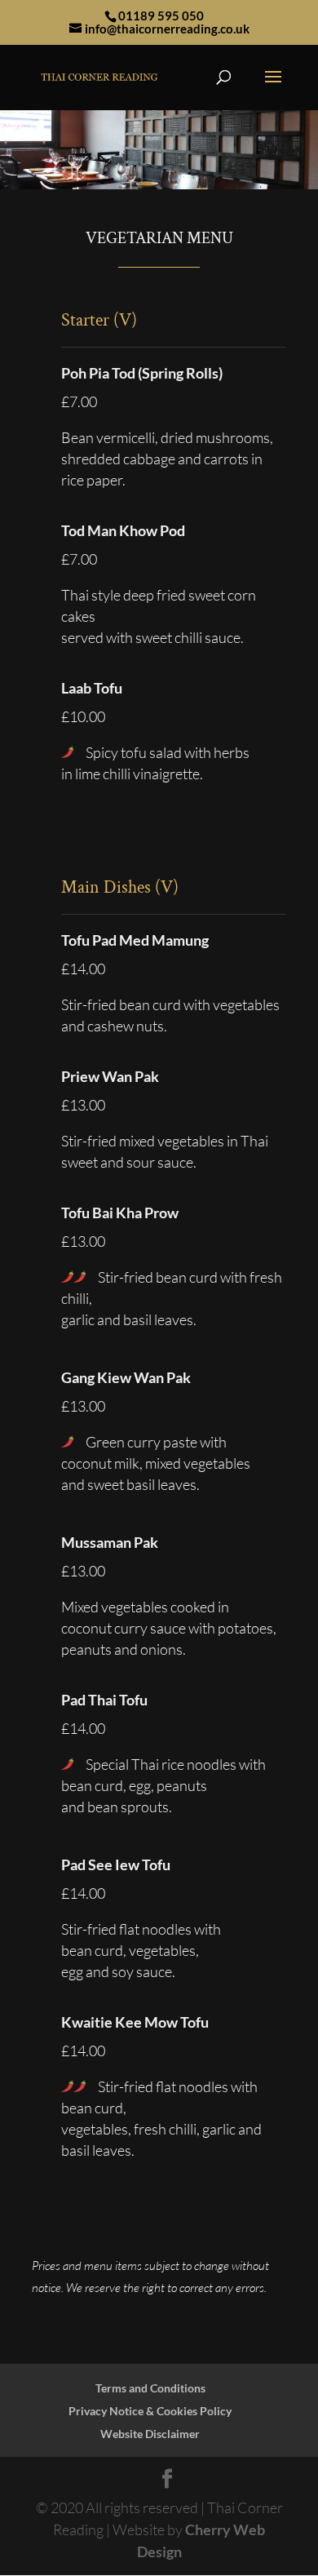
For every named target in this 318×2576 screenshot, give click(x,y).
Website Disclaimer (150, 2434)
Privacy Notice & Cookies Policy (150, 2411)
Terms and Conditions (150, 2388)
